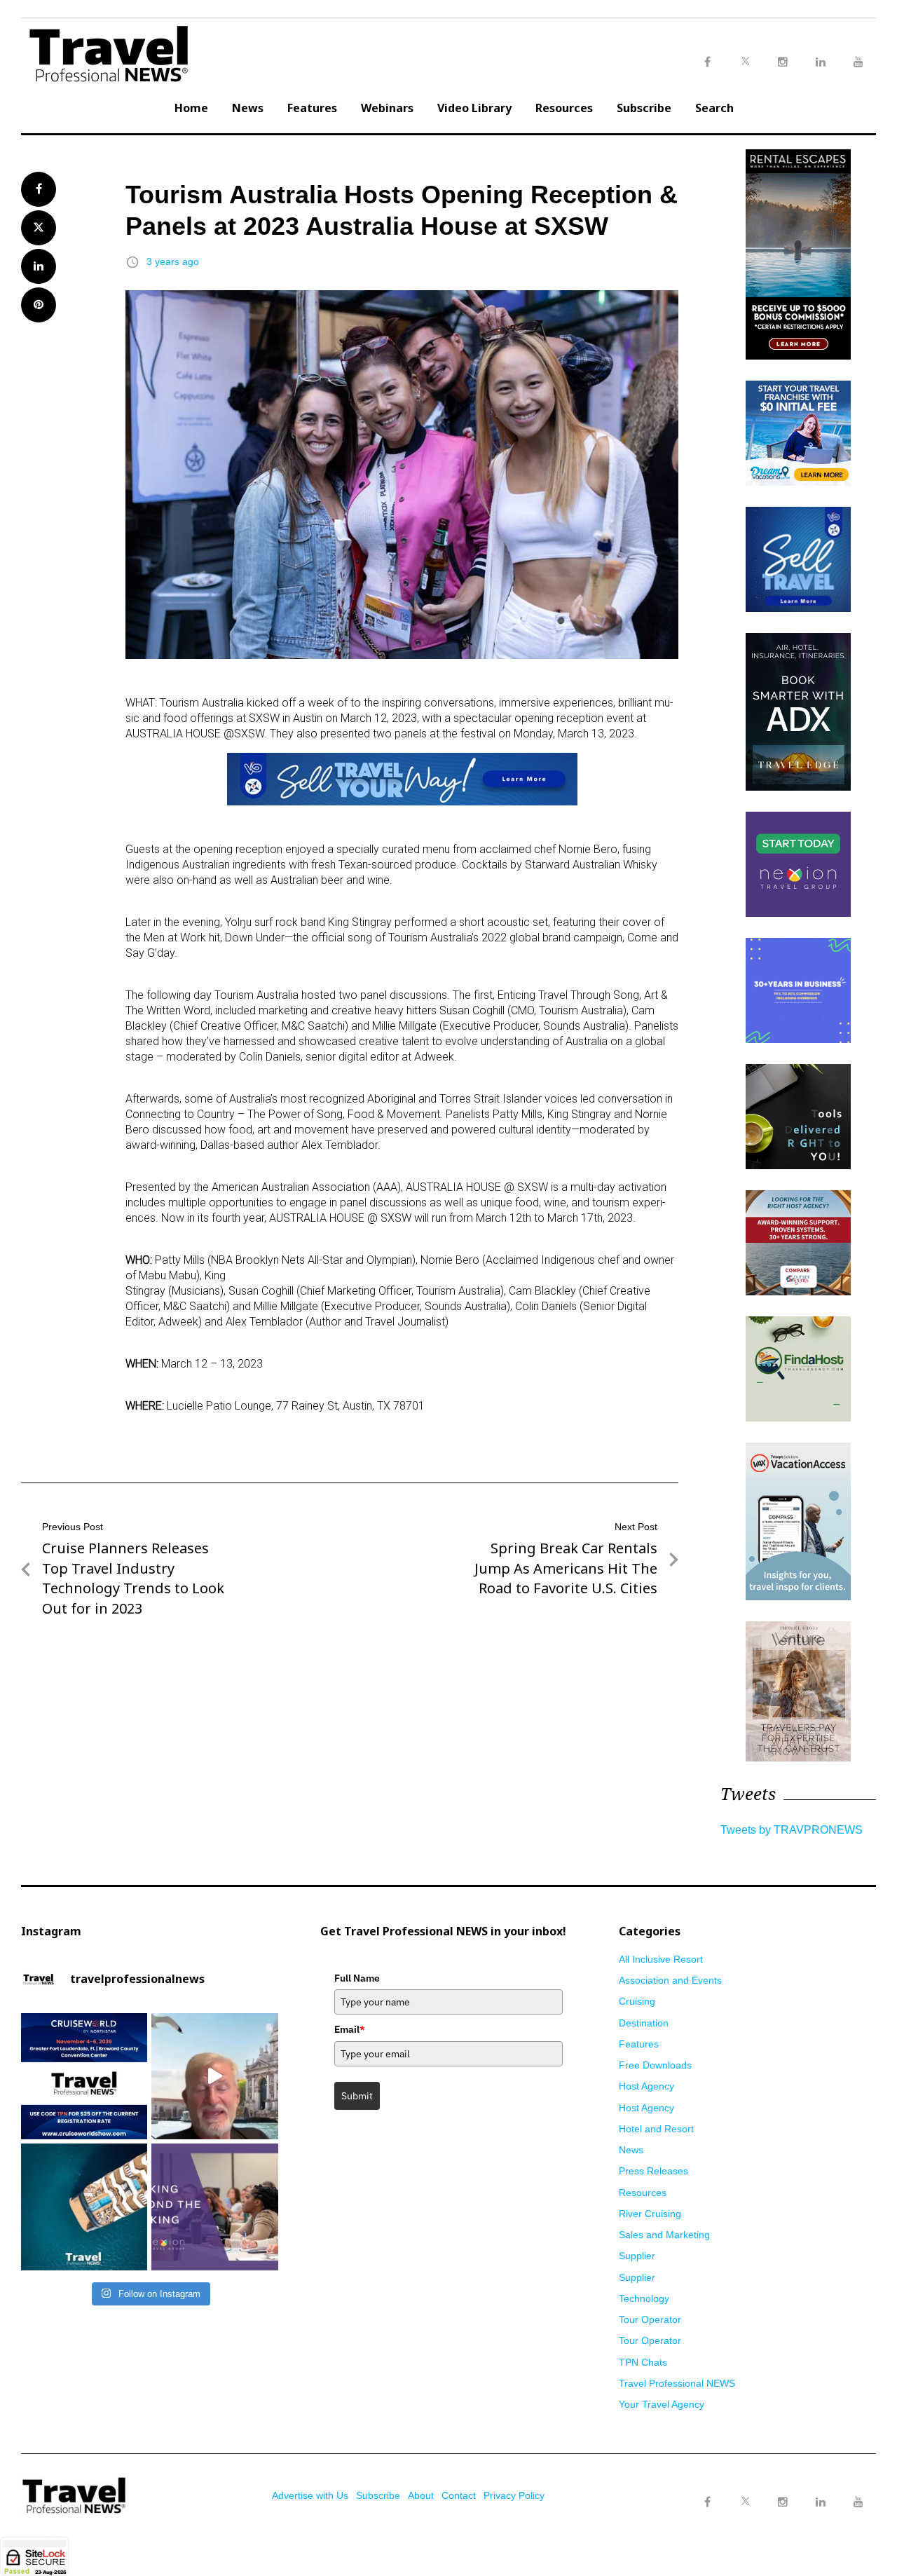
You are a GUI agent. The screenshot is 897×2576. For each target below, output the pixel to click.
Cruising (637, 2001)
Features (312, 108)
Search (714, 108)
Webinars (387, 108)
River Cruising (650, 2214)
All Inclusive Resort (661, 1959)
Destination (644, 2023)
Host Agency (646, 2086)
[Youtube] (858, 2502)
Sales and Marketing (664, 2235)
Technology (644, 2298)
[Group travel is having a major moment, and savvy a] (84, 2207)
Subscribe (644, 108)
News (248, 108)
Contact (459, 2495)
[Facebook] (707, 2502)
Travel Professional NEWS (677, 2383)
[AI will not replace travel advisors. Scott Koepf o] (214, 2076)
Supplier (637, 2256)
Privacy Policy (514, 2495)
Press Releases (653, 2171)
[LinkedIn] (821, 2502)
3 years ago (173, 261)
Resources (564, 108)
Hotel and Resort (656, 2129)
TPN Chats (643, 2362)
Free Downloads (655, 2065)
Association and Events (670, 1980)
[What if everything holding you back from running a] (214, 2207)
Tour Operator (650, 2319)
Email (350, 2029)
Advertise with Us (310, 2495)
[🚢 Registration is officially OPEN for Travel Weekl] (84, 2076)
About (421, 2495)
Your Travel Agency (662, 2404)
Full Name (357, 1978)
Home (191, 108)
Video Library (474, 108)
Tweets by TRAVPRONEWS (792, 1830)
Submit (357, 2096)
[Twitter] (745, 2488)
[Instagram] (783, 2502)
